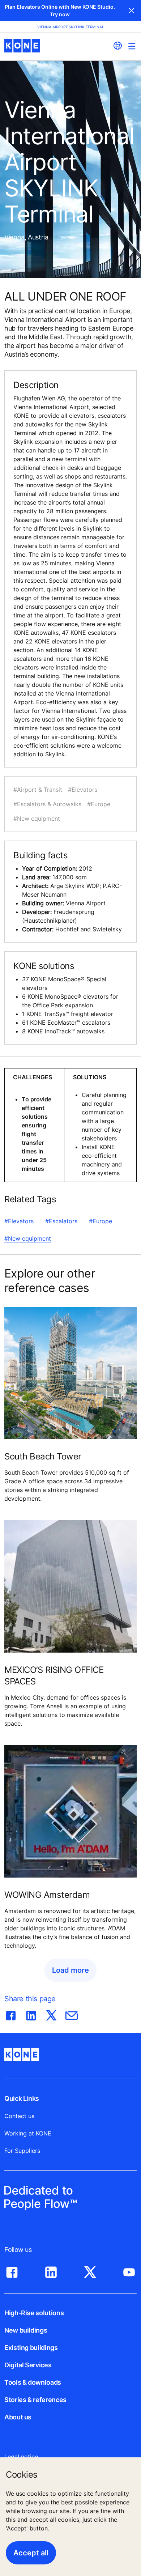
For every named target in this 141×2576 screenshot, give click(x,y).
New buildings (26, 2330)
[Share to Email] (72, 2014)
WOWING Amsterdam (47, 1895)
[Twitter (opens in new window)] (90, 2270)
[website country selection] (117, 46)
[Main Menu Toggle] (132, 46)
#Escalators (61, 1221)
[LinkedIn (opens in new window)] (51, 2270)
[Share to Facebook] (11, 2014)
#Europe (101, 1221)
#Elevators (19, 1221)
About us (18, 2417)
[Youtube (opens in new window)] (129, 2270)
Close (132, 10)
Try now (60, 14)
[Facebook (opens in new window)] (12, 2270)
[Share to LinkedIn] (31, 2014)
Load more (70, 1970)
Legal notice (21, 2457)
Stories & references (35, 2400)
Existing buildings (31, 2348)
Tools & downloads (33, 2382)
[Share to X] (51, 2014)
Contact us (19, 2116)
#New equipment (28, 1238)
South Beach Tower (43, 1456)
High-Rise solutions (34, 2313)
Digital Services (28, 2365)
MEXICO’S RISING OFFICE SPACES (54, 1676)
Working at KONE (28, 2133)
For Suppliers (22, 2151)
